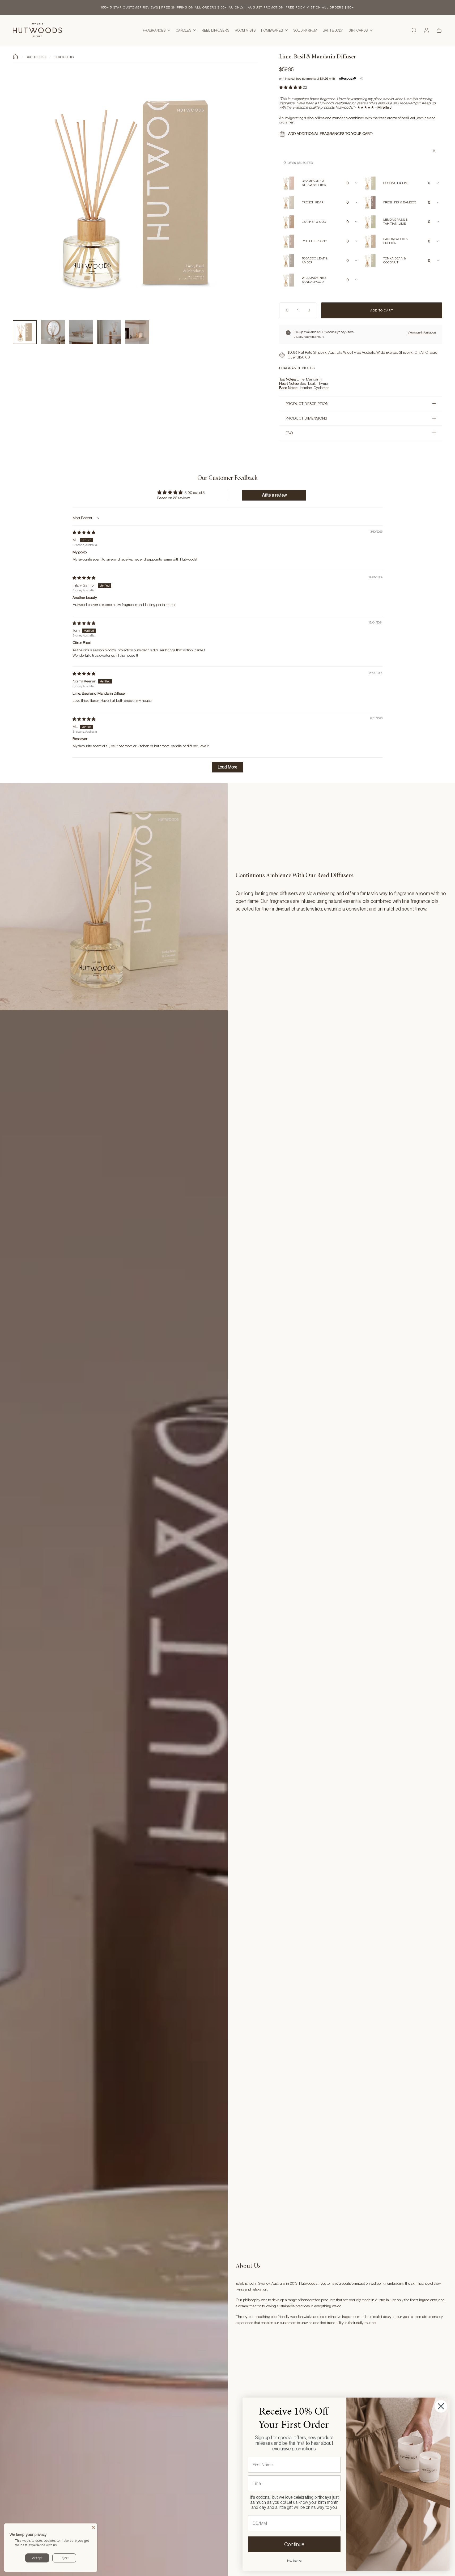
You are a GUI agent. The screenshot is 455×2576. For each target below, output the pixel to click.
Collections (36, 57)
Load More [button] (228, 767)
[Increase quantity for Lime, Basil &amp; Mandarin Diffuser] (311, 310)
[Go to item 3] (81, 332)
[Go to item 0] (25, 332)
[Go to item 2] (53, 332)
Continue (294, 2544)
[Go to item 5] (137, 332)
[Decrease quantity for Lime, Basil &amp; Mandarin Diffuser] (286, 310)
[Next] (244, 205)
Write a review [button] (274, 495)
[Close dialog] (441, 2406)
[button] (291, 87)
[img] (84, 532)
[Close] (93, 2527)
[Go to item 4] (109, 332)
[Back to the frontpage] (15, 57)
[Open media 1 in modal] (135, 194)
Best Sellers (64, 57)
